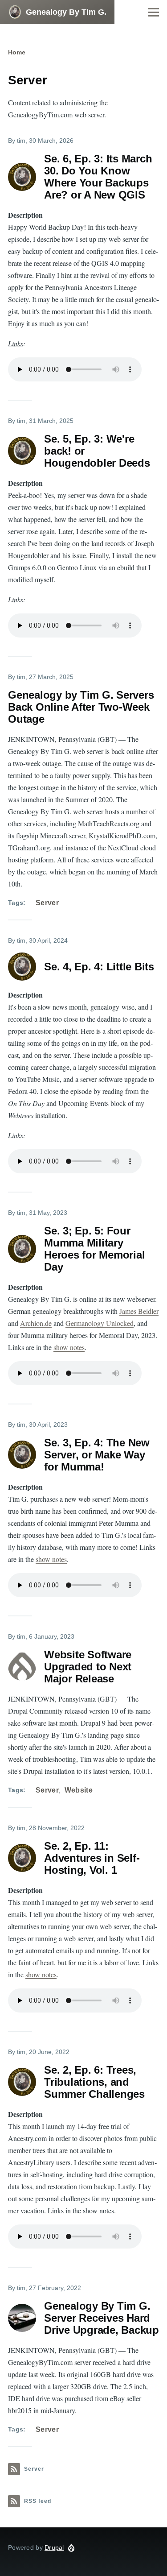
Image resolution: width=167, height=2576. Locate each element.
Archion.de (36, 1323)
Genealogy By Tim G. (66, 12)
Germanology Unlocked (100, 1323)
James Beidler (139, 1311)
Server (47, 903)
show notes (69, 1347)
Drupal (54, 2547)
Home (17, 52)
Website (79, 1790)
